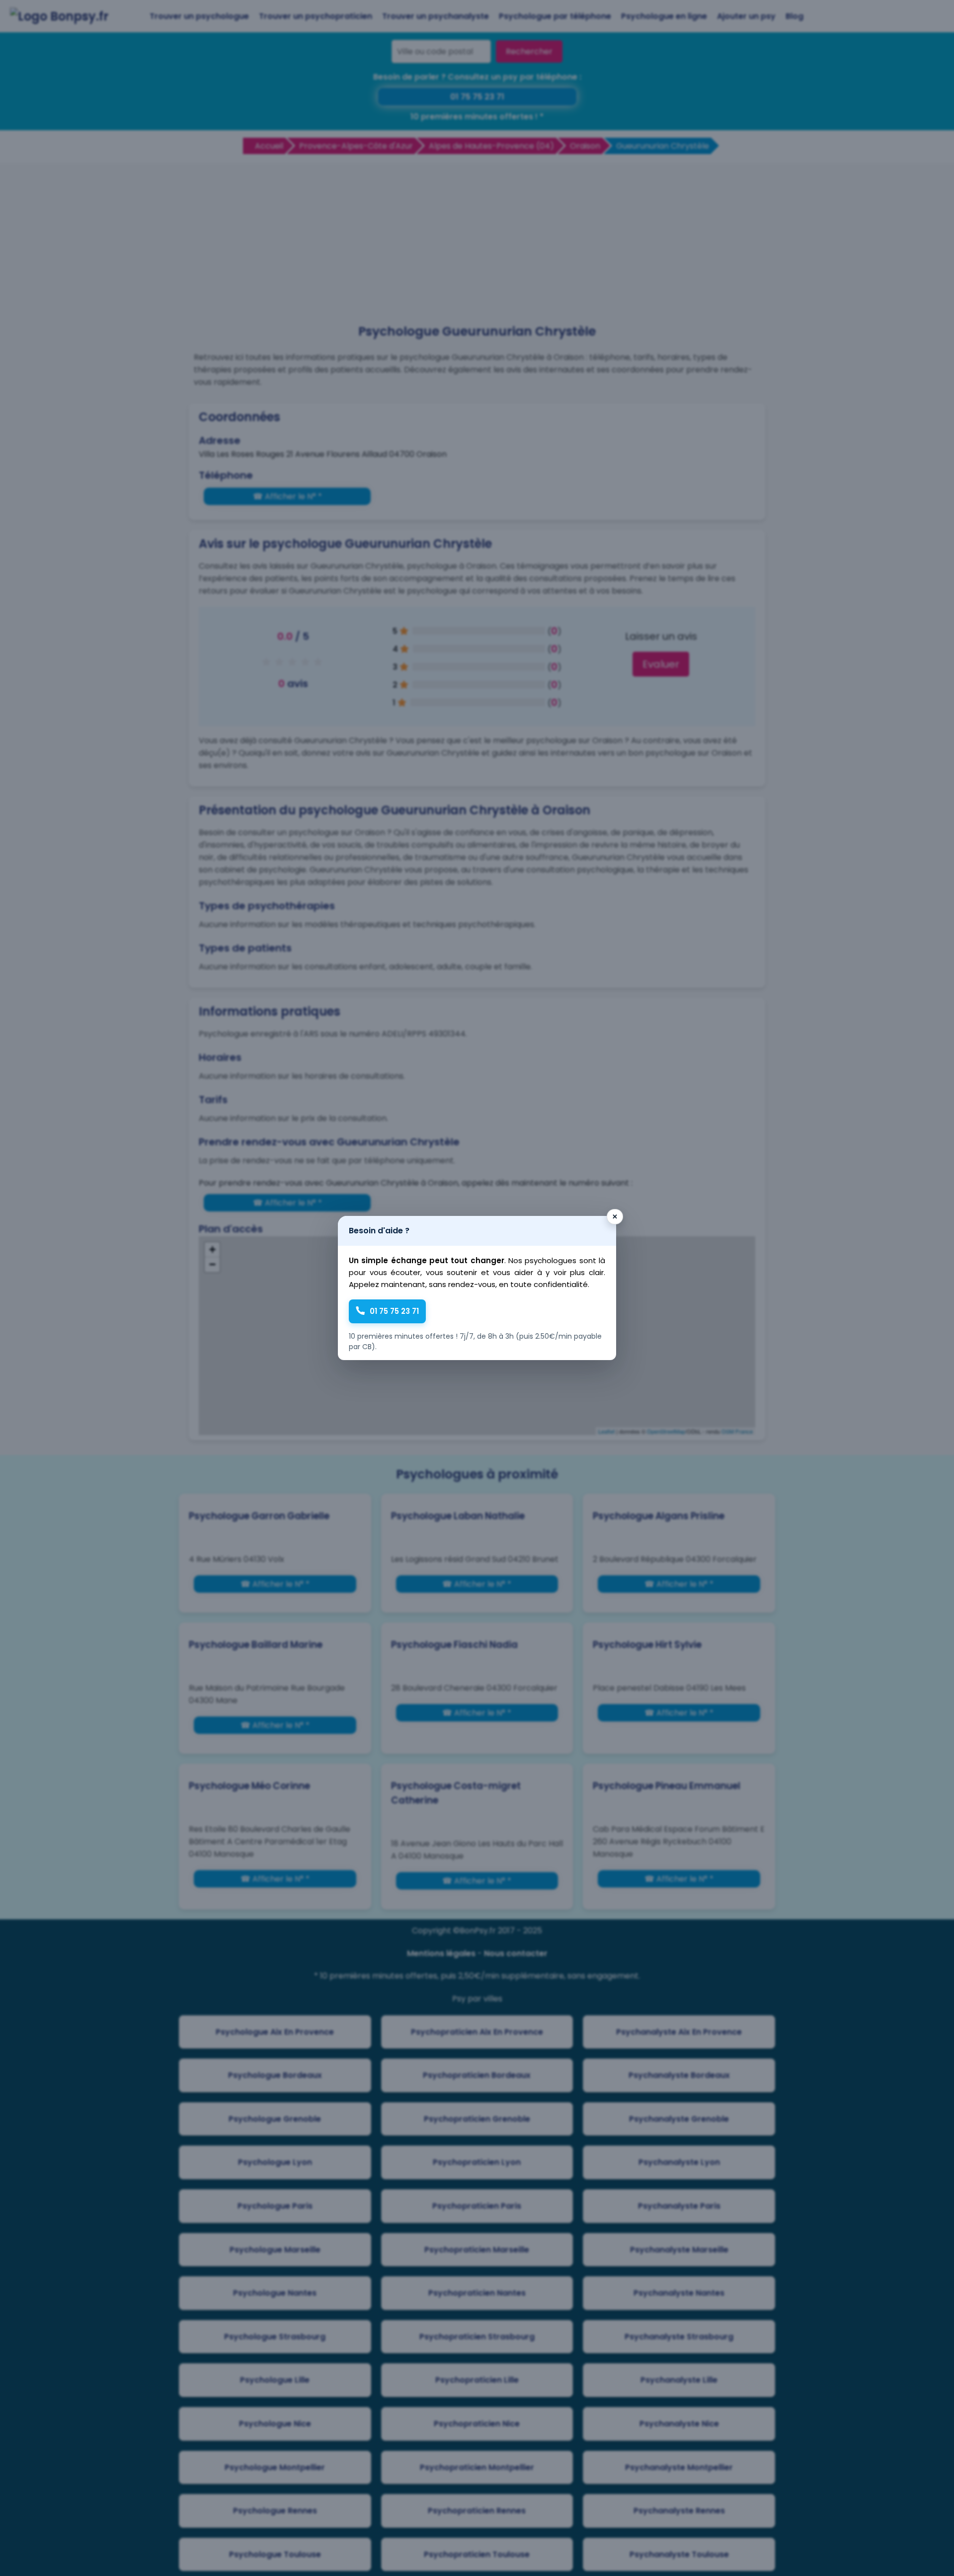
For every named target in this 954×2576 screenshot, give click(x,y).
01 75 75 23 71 (394, 1311)
